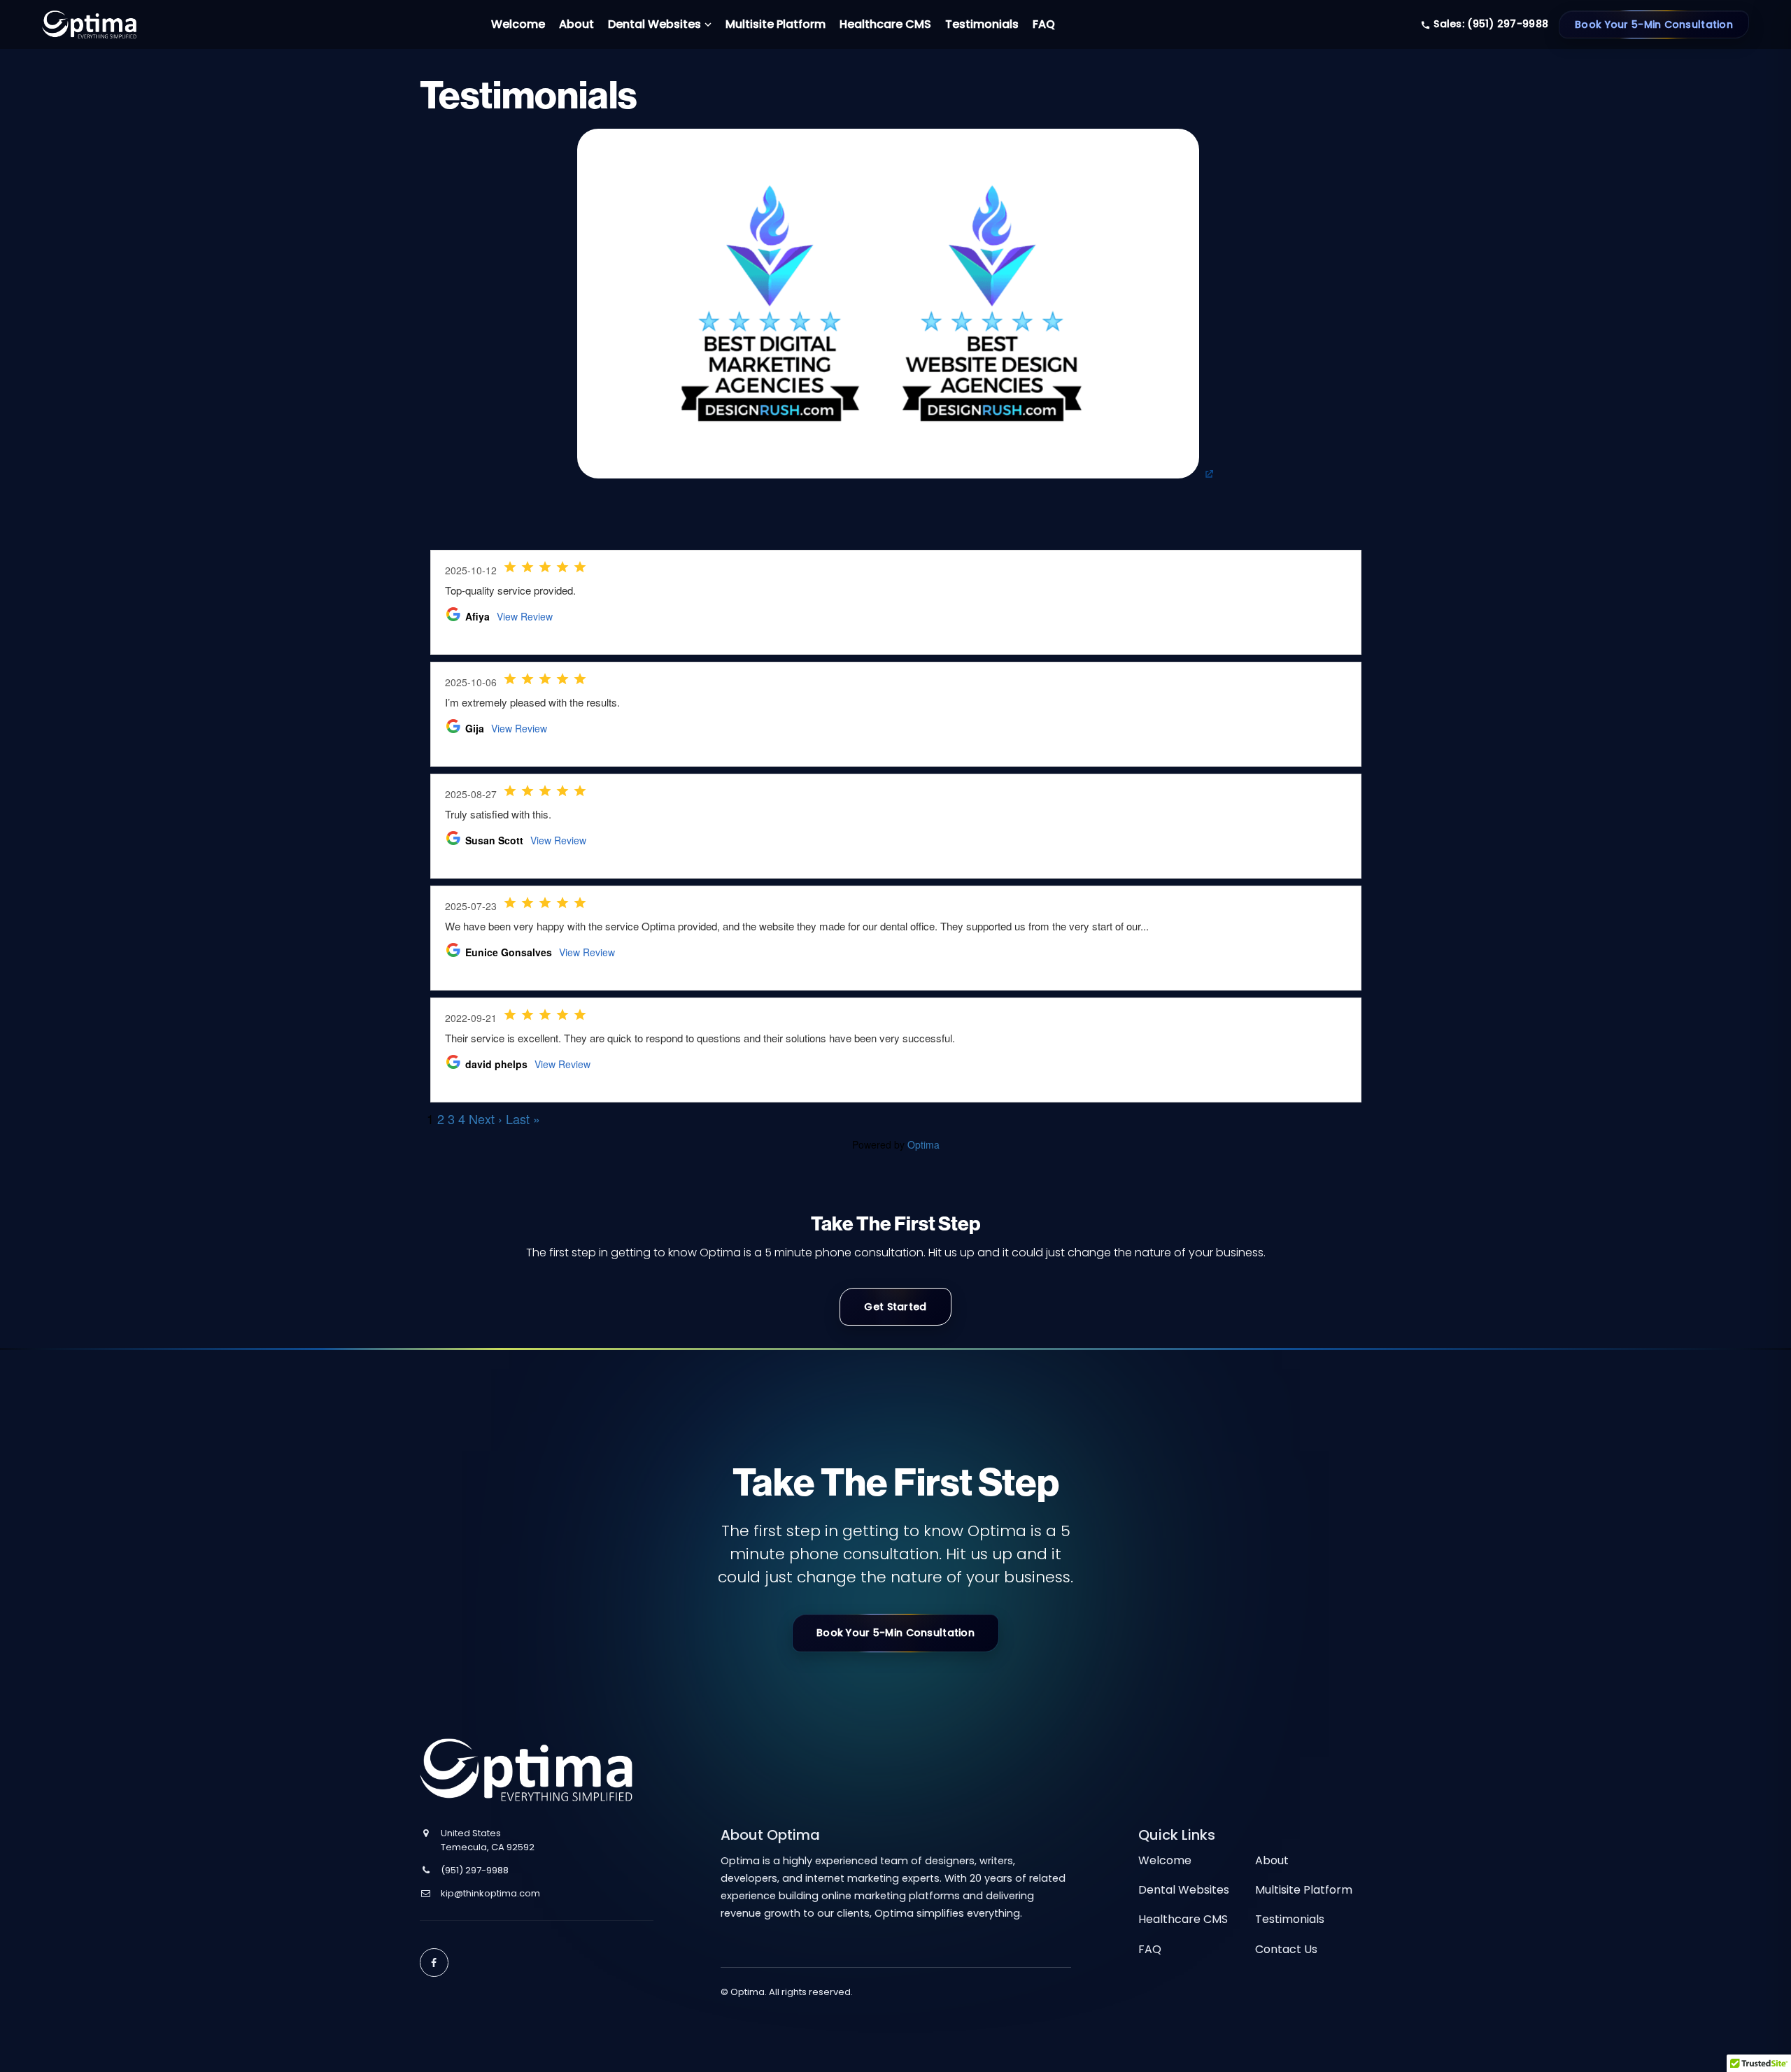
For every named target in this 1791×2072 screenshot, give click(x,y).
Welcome (1165, 1860)
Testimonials (1290, 1919)
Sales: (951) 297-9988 (1489, 24)
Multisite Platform (1304, 1890)
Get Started (895, 1307)
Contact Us (1286, 1949)
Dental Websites (1184, 1890)
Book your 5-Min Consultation (895, 1633)
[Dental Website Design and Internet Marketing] (89, 42)
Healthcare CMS (1183, 1919)
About (1272, 1860)
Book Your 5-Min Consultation (1654, 24)
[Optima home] (526, 1770)
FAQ (1150, 1949)
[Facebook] (434, 1963)
